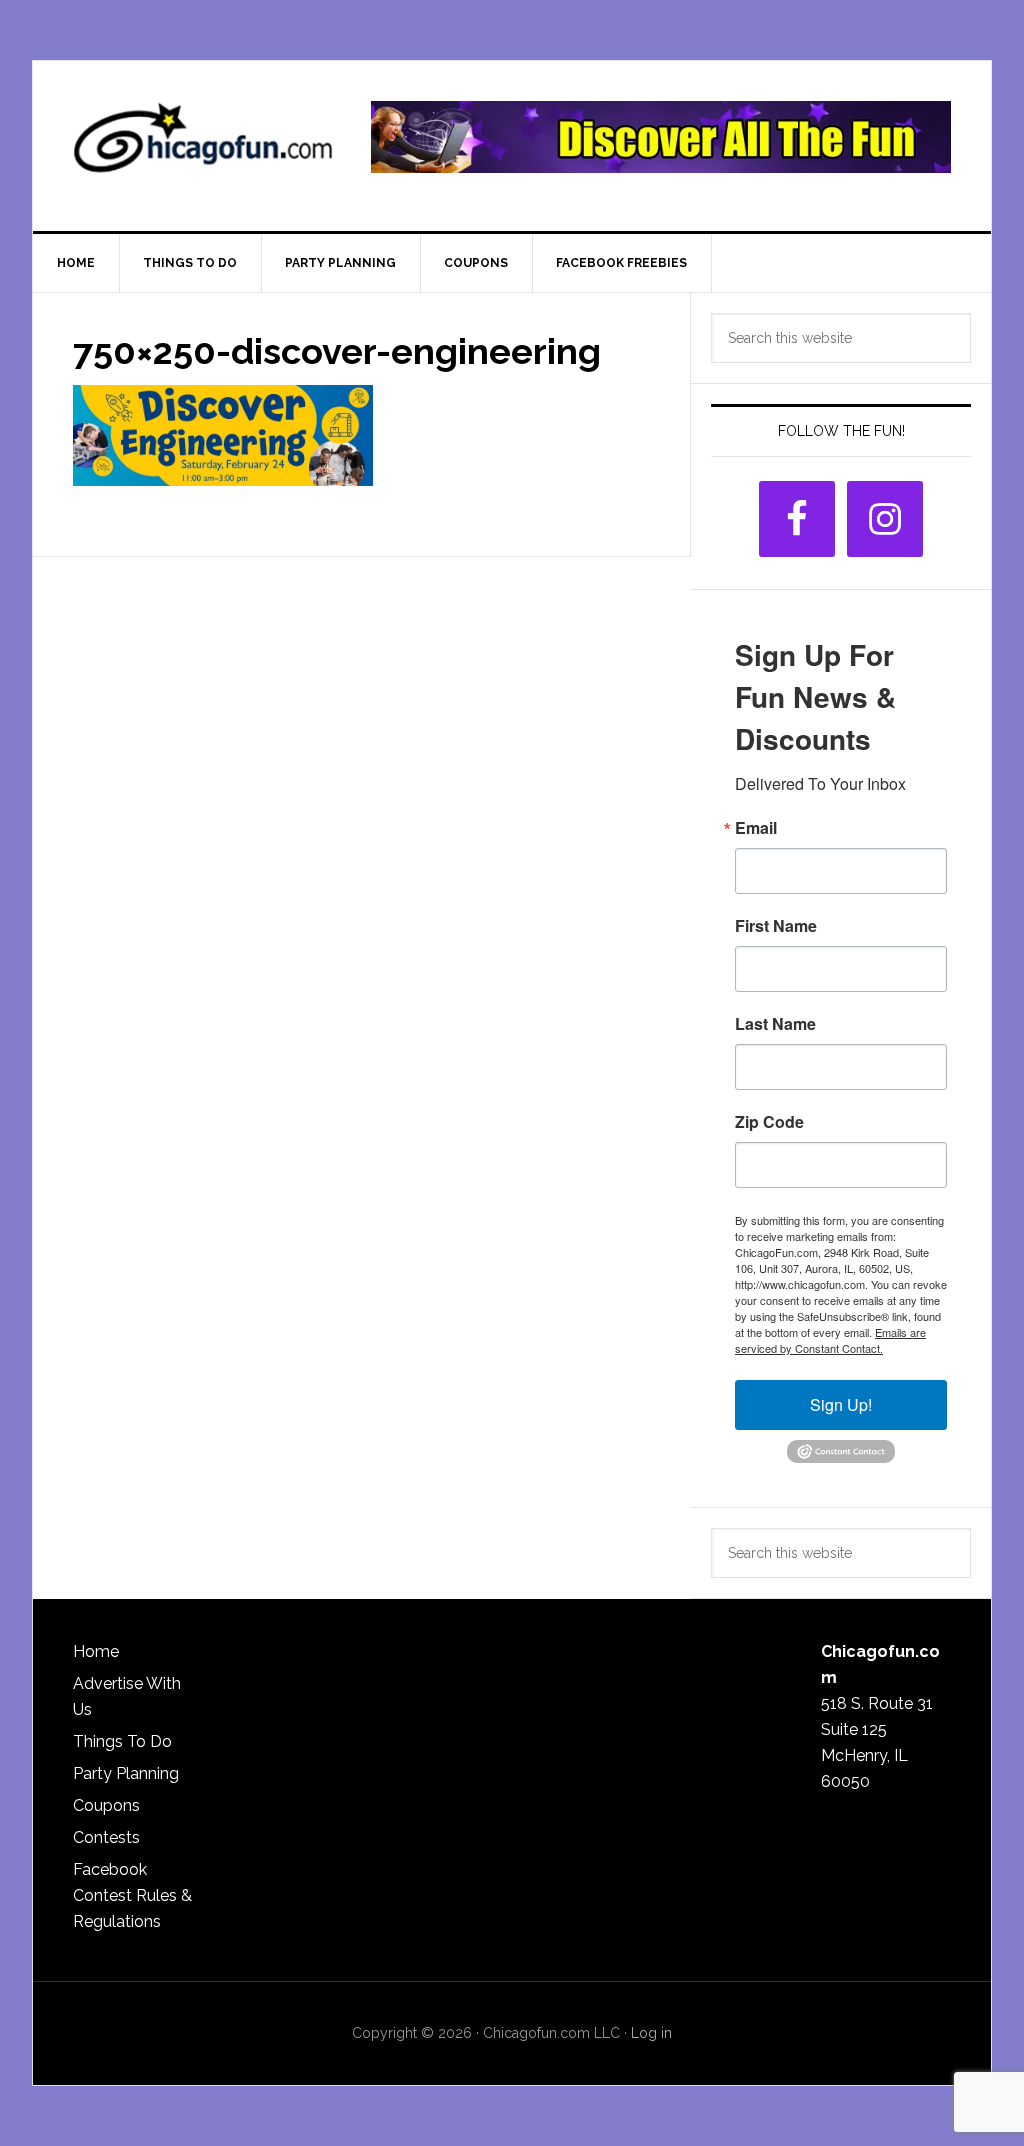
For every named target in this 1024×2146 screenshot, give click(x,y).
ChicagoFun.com (203, 146)
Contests (106, 1837)
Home (96, 1651)
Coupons (106, 1805)
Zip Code (769, 1122)
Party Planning (126, 1773)
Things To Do (122, 1741)
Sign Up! (841, 1404)
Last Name (775, 1024)
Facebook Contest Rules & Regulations (132, 1895)
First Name (776, 926)
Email (756, 828)
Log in (651, 2033)
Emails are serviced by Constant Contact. (830, 1340)
